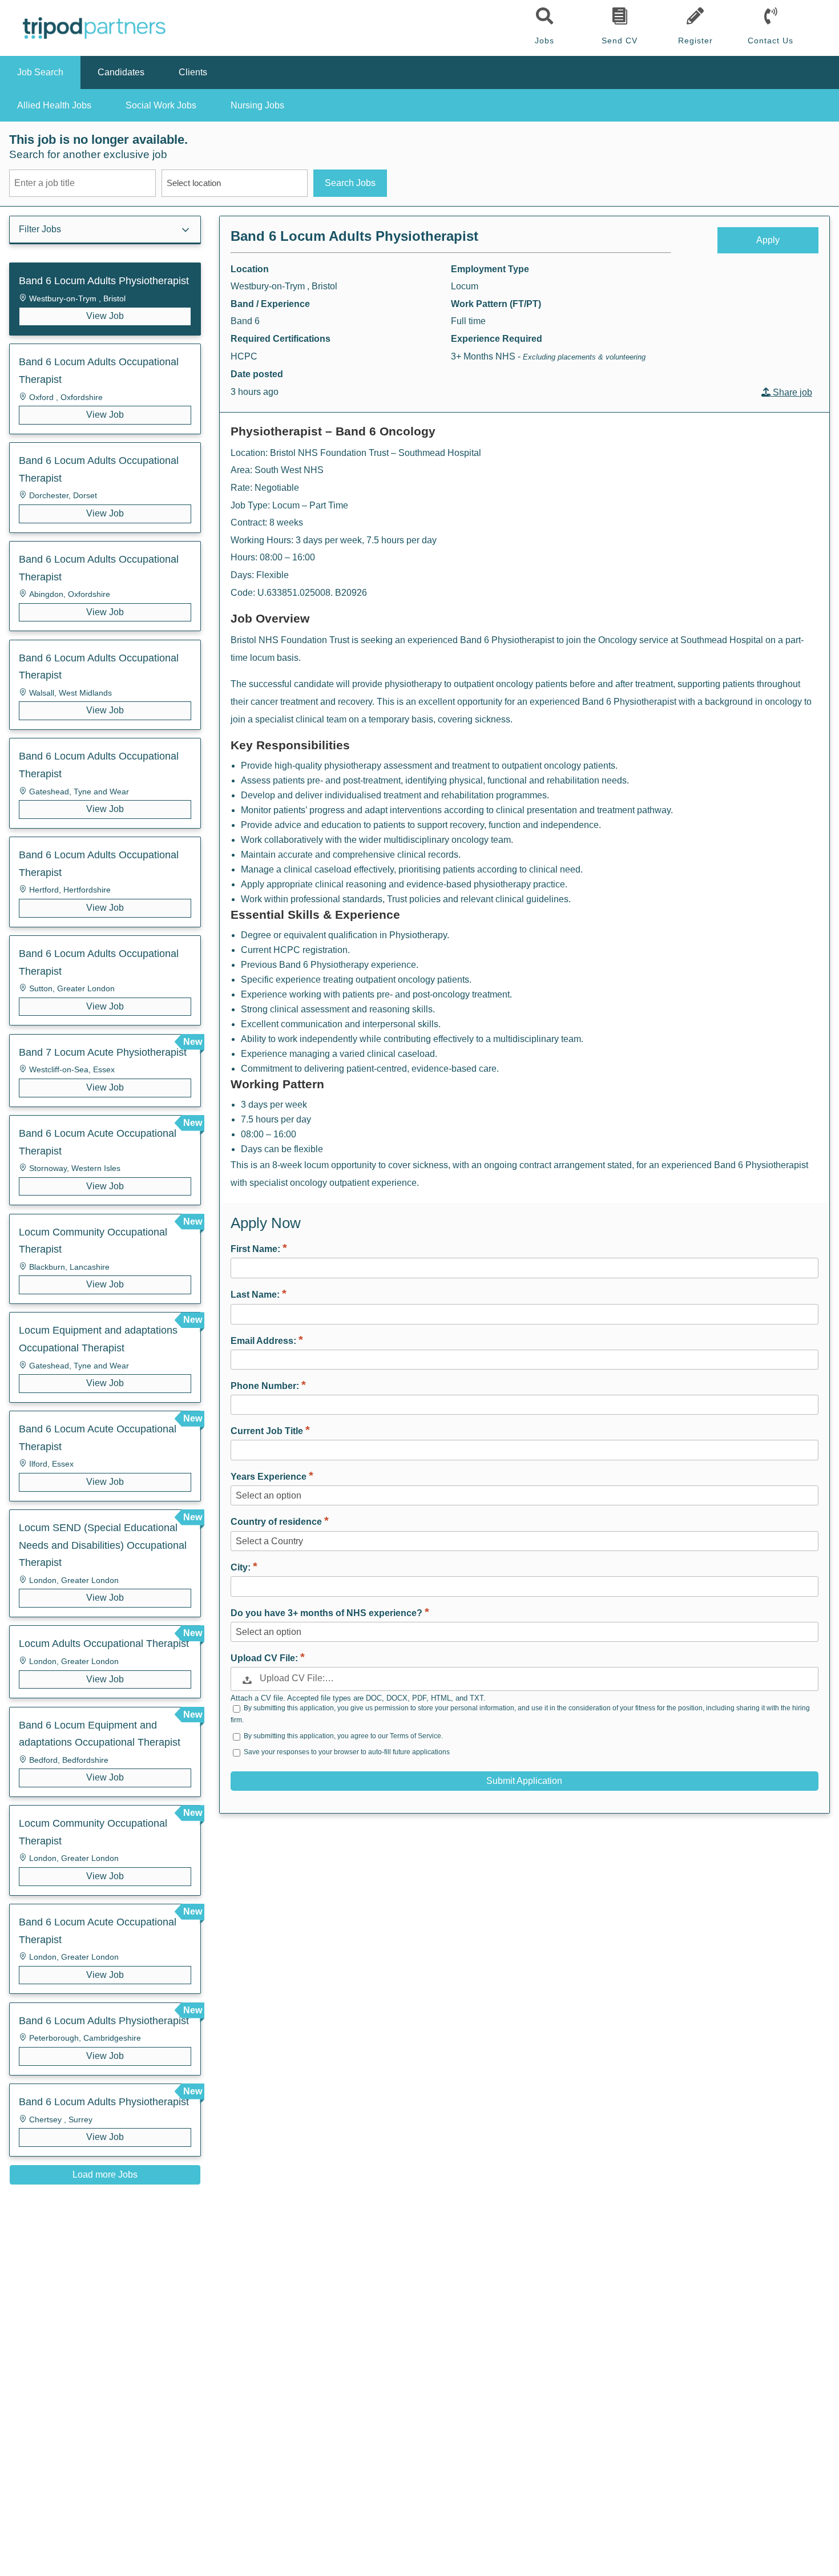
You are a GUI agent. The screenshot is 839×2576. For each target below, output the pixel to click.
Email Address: (265, 1341)
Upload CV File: (265, 1658)
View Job (105, 316)
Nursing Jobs (257, 105)
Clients (193, 72)
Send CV (620, 41)
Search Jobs (350, 183)
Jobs (544, 41)
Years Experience (270, 1477)
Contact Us (771, 41)
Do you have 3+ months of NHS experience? (328, 1613)
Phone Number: (266, 1386)
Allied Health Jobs (54, 105)
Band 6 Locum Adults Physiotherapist (354, 236)
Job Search (40, 72)
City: (242, 1567)
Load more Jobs (105, 2175)
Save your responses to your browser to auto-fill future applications (347, 1752)
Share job (791, 392)
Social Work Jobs (161, 105)
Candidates (121, 72)
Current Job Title (268, 1431)
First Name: (257, 1249)
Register (695, 41)
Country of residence (277, 1522)
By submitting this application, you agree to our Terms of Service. (343, 1736)
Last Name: (256, 1295)
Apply (768, 240)
